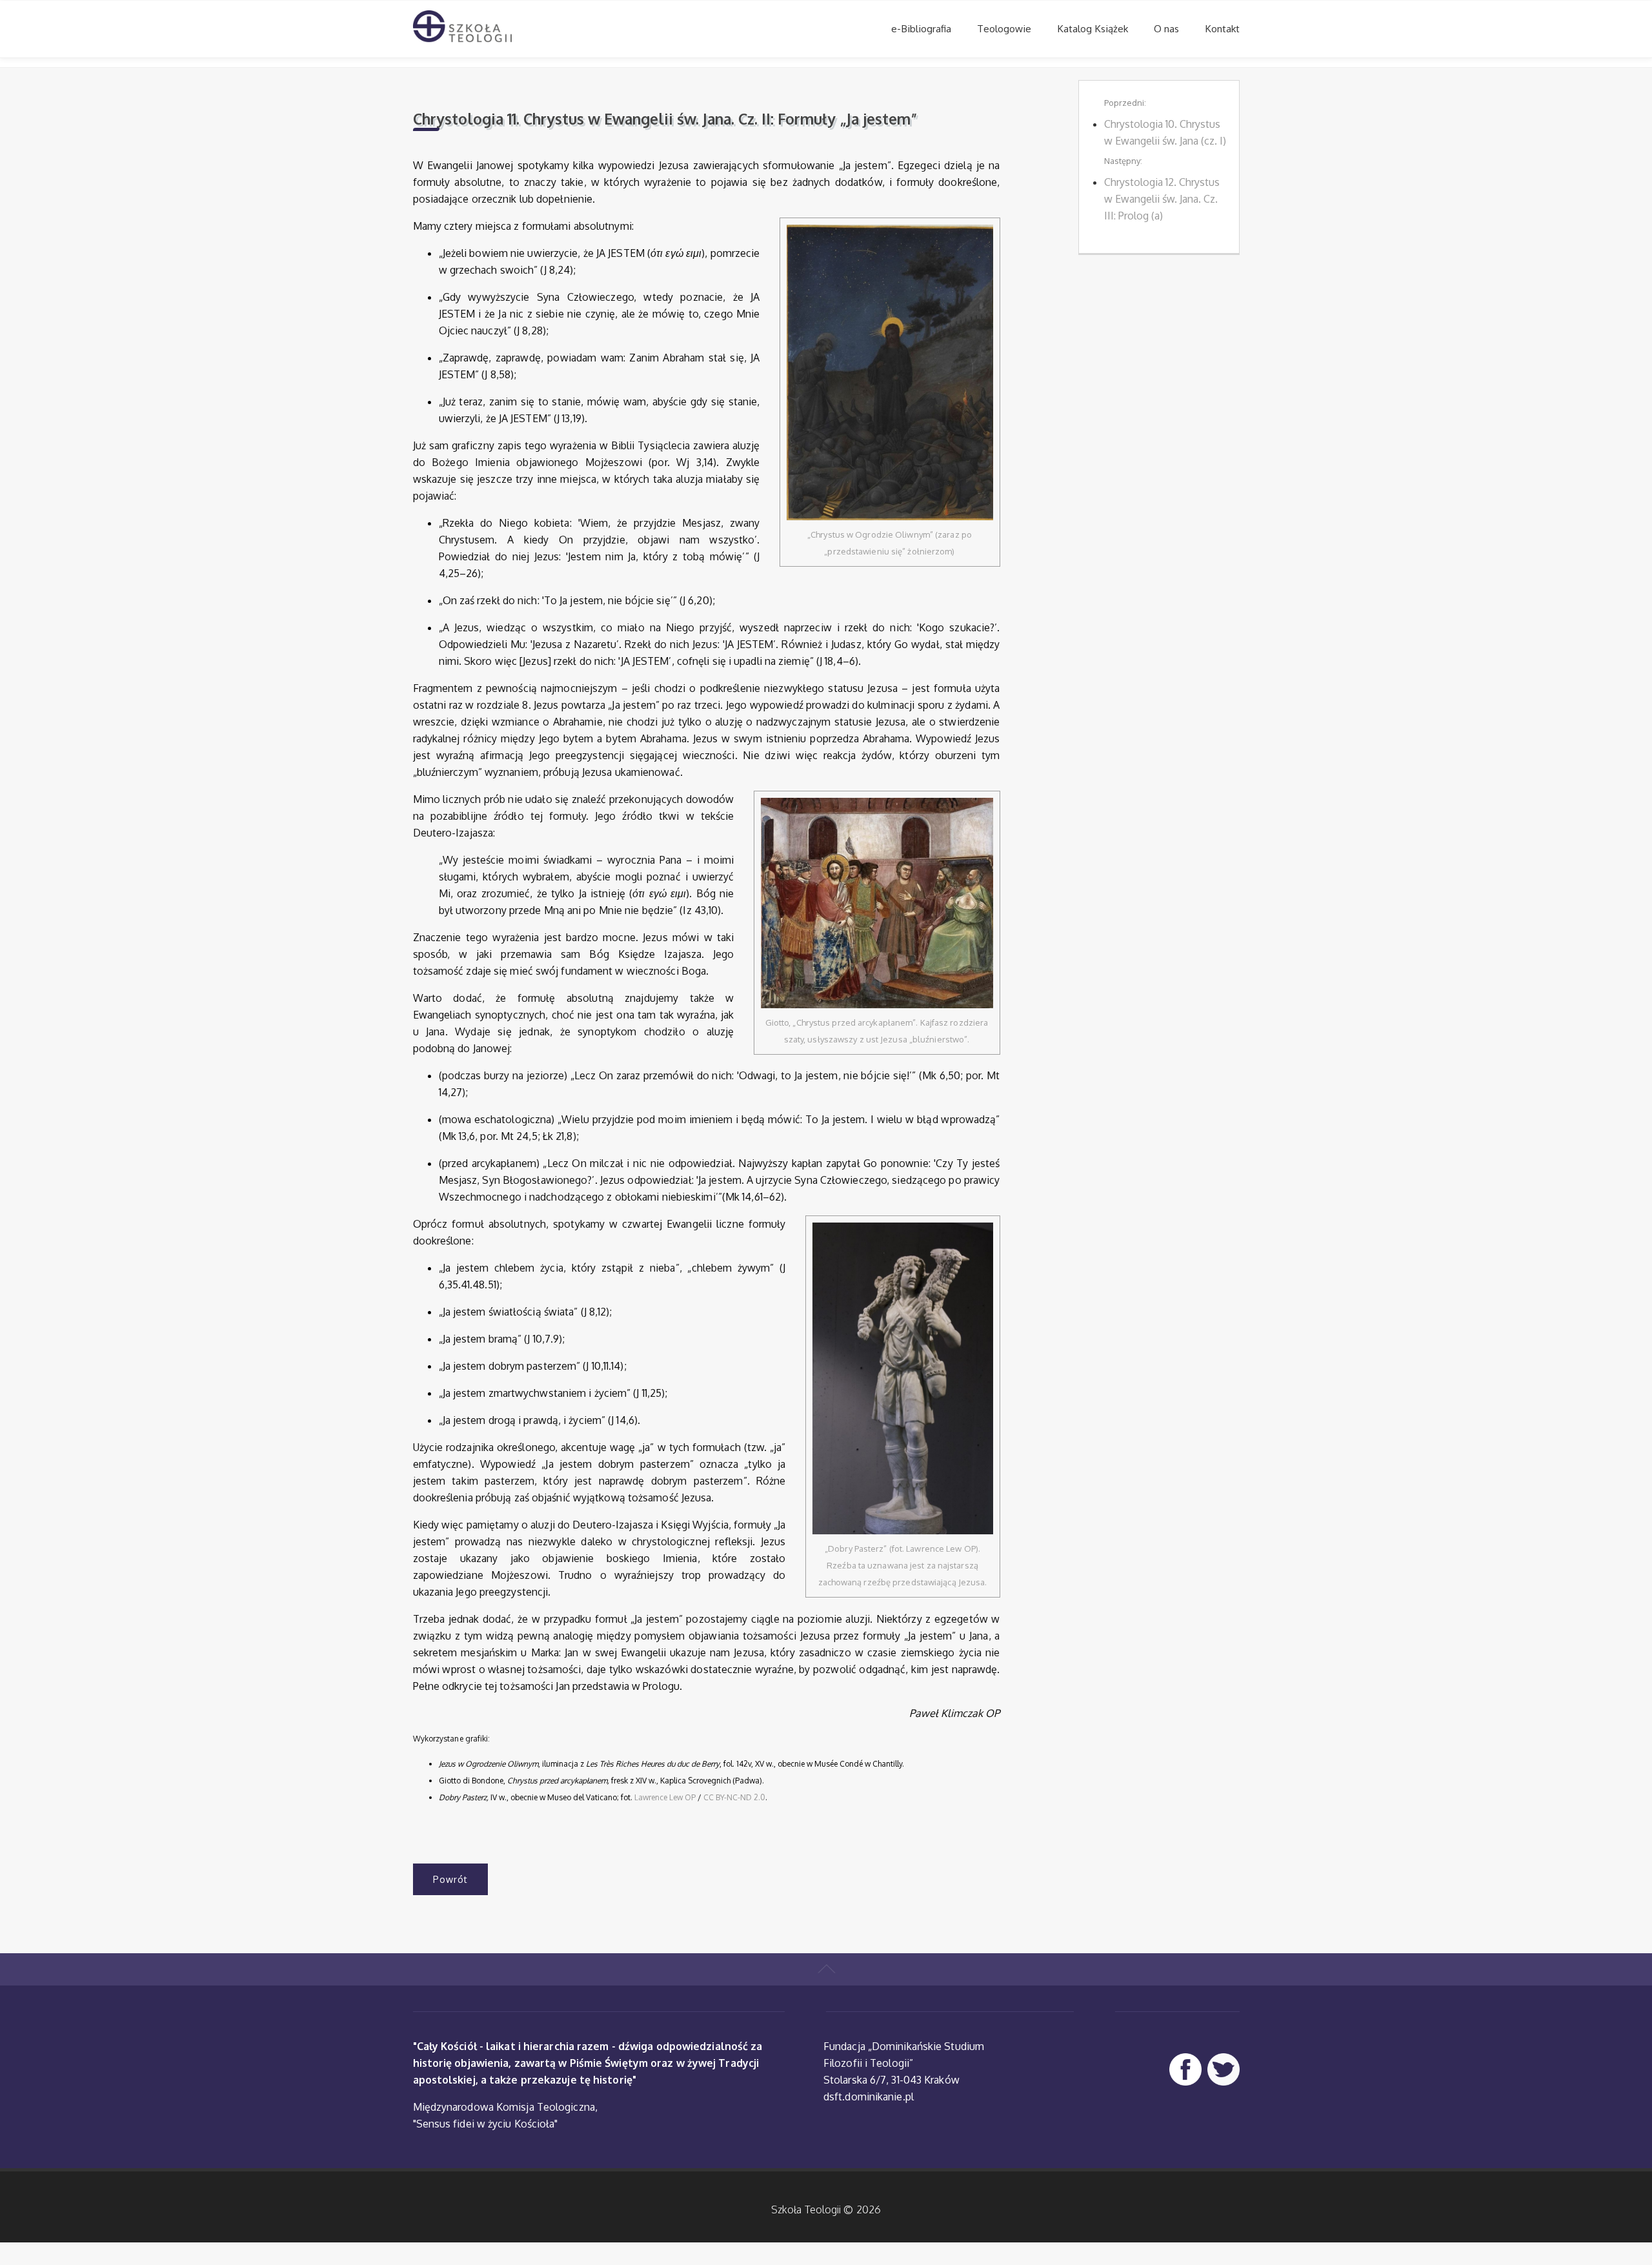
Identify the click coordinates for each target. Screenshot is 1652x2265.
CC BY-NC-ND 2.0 (734, 1797)
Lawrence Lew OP (665, 1797)
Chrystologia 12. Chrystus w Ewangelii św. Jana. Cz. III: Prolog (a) (1162, 199)
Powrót (450, 1879)
